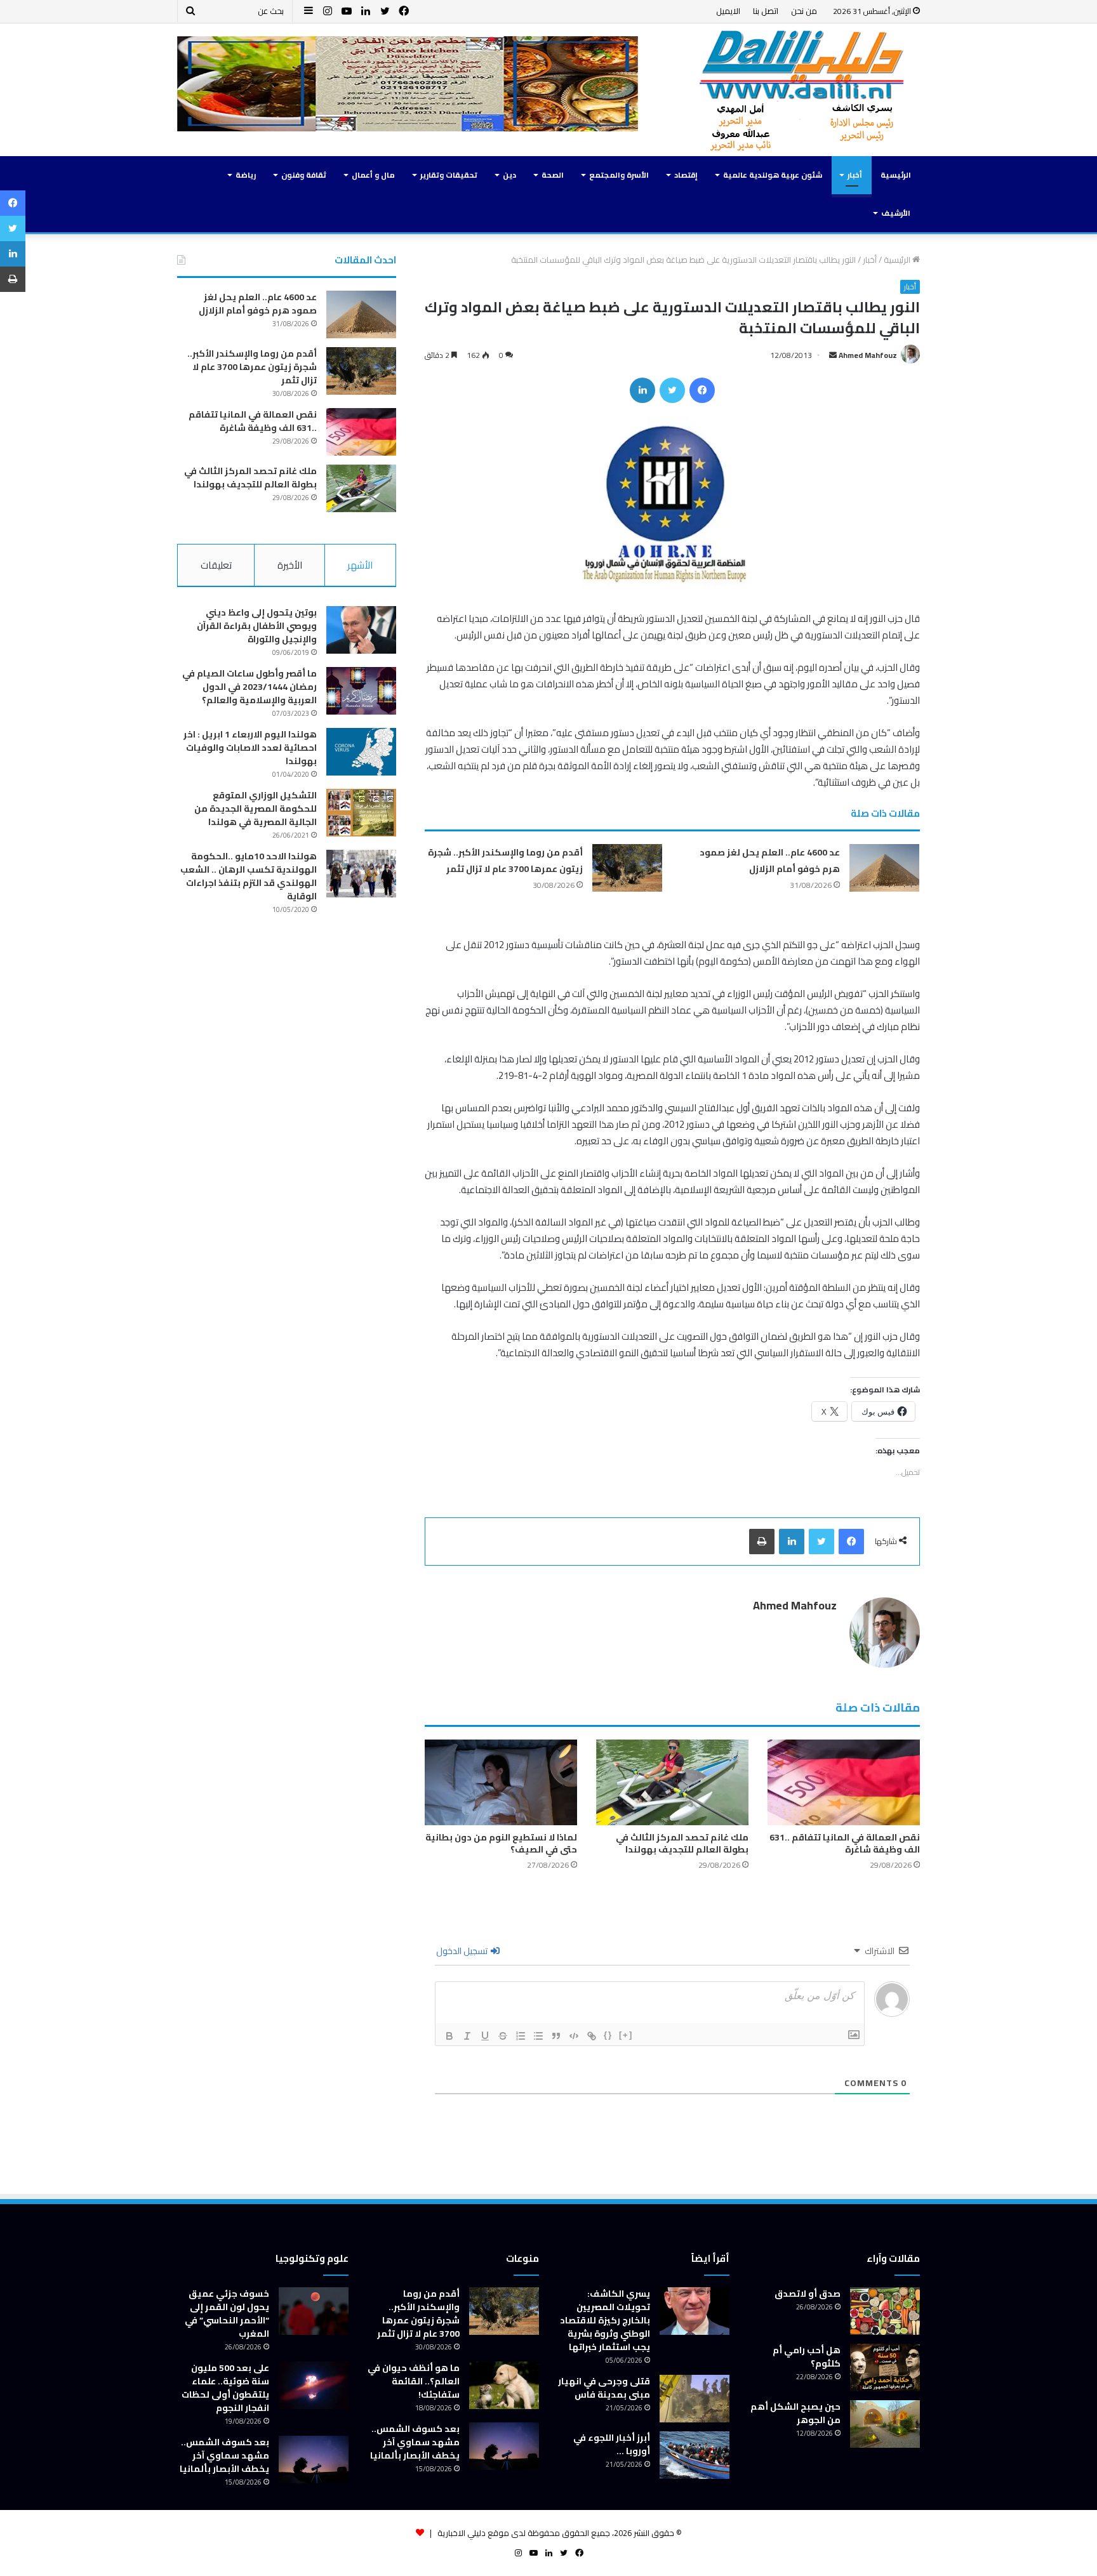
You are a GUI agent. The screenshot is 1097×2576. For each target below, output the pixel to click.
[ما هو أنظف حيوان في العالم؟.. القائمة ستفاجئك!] (504, 2385)
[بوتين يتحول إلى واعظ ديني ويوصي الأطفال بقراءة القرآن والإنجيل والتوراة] (361, 630)
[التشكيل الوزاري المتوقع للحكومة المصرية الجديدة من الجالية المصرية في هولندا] (361, 813)
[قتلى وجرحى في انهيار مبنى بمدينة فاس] (695, 2399)
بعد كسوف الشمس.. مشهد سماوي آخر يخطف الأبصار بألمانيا (415, 2442)
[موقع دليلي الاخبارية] (802, 90)
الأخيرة (290, 565)
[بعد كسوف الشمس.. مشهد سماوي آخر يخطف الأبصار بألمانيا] (504, 2446)
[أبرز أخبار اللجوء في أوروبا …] (695, 2455)
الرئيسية (896, 175)
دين (509, 175)
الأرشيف (896, 213)
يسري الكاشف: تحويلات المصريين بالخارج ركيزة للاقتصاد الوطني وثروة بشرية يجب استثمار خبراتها (605, 2320)
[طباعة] (762, 1542)
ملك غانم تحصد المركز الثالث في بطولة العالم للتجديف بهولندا (682, 1843)
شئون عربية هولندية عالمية (773, 175)
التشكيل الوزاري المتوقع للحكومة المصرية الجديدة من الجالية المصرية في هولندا (256, 809)
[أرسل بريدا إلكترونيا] (833, 355)
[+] (626, 2035)
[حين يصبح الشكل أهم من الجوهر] (885, 2424)
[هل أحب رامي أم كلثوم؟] (885, 2368)
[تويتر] (672, 390)
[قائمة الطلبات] (521, 2036)
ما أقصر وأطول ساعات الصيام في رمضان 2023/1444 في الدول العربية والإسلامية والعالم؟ (249, 687)
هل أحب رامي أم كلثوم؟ (807, 2357)
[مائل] (467, 2036)
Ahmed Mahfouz (868, 355)
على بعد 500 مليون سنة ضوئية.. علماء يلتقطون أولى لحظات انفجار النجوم (225, 2388)
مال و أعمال (373, 175)
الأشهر (360, 565)
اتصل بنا (766, 11)
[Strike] (503, 2036)
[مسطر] (485, 2036)
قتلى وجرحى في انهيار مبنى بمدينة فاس (604, 2388)
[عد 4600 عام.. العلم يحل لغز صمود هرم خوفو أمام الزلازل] (884, 868)
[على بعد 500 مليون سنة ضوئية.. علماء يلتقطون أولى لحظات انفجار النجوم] (314, 2385)
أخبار (855, 175)
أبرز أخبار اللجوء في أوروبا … (612, 2444)
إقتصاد (686, 175)
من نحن (804, 11)
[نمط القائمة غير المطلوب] (538, 2036)
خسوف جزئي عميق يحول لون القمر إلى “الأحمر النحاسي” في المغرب (227, 2314)
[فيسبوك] (702, 390)
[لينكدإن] (642, 390)
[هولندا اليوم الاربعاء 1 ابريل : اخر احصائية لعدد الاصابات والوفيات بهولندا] (361, 752)
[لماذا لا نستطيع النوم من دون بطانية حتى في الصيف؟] (501, 1782)
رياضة (246, 175)
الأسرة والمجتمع (619, 175)
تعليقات (216, 565)
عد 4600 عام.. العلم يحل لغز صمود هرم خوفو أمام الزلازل (770, 861)
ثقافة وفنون (304, 175)
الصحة (553, 175)
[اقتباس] (556, 2036)
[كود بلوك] (574, 2036)
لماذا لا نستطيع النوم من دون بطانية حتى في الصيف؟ (501, 1843)
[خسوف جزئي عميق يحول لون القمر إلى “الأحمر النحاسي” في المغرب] (314, 2311)
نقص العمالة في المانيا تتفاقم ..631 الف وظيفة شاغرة (845, 1843)
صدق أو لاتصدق (808, 2294)
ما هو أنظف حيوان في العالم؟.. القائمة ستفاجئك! (414, 2381)
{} (608, 2035)
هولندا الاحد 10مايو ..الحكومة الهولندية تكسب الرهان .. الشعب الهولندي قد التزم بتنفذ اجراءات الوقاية (249, 876)
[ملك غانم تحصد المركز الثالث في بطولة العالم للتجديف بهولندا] (672, 1782)
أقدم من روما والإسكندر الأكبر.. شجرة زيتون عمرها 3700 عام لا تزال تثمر (505, 861)
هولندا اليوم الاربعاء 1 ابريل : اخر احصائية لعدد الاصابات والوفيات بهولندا (250, 748)
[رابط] (592, 2036)
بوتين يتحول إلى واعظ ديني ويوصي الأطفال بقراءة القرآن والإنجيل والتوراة (257, 626)
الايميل (728, 11)
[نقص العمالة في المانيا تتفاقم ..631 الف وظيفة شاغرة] (844, 1782)
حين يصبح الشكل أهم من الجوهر (795, 2413)
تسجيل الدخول (463, 1951)
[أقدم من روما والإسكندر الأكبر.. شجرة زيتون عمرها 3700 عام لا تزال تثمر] (627, 868)
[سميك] (449, 2036)
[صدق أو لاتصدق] (885, 2311)
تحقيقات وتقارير (449, 175)
